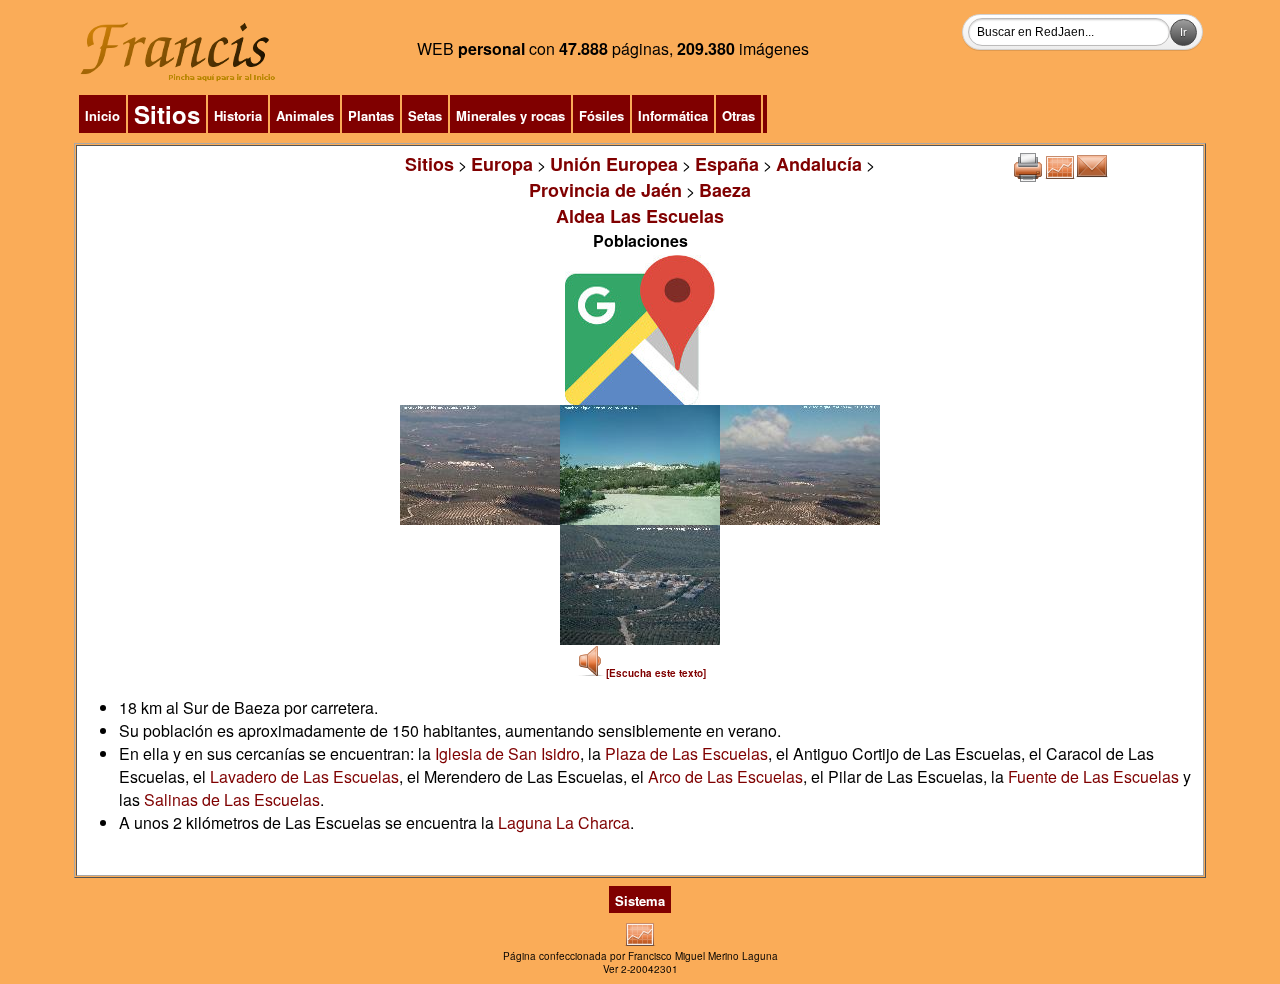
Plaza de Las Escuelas (686, 753)
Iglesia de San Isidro (507, 753)
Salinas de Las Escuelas (232, 799)
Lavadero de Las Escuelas (304, 776)
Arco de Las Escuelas (725, 776)
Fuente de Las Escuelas (1093, 776)
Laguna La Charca (564, 822)
